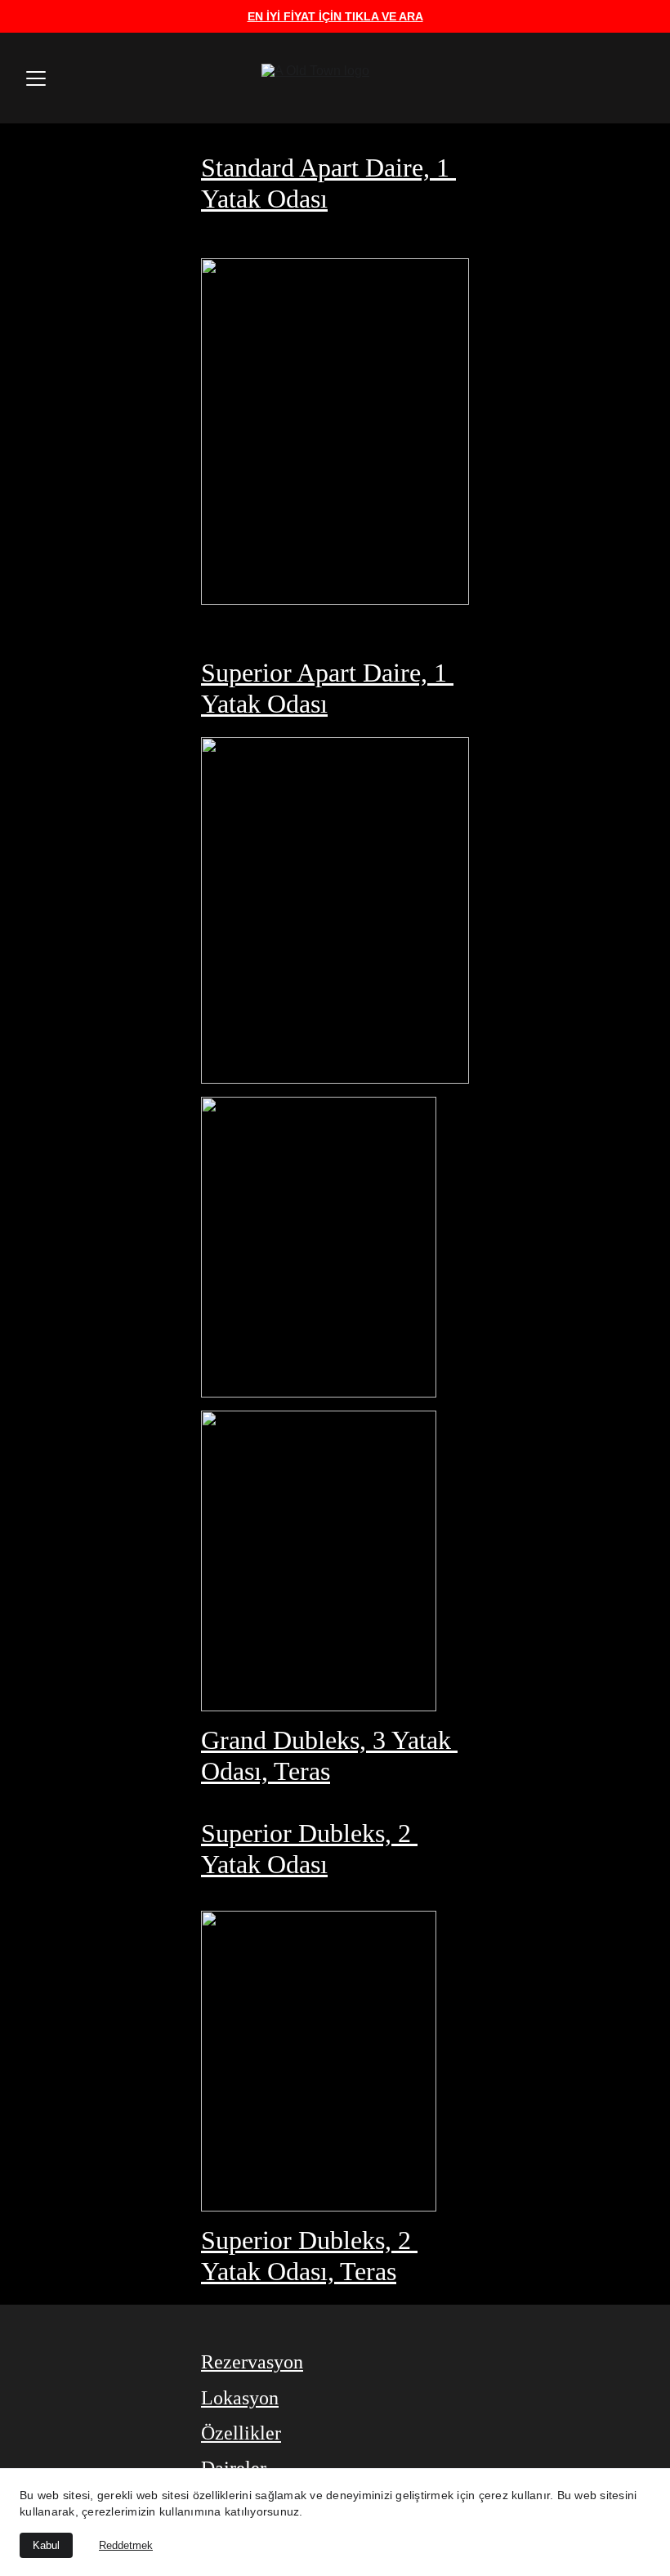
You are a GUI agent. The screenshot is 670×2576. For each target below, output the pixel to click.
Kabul (46, 2545)
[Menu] (36, 78)
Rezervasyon (252, 2362)
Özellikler (241, 2433)
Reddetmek (126, 2545)
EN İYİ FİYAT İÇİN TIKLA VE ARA (335, 16)
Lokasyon (240, 2398)
